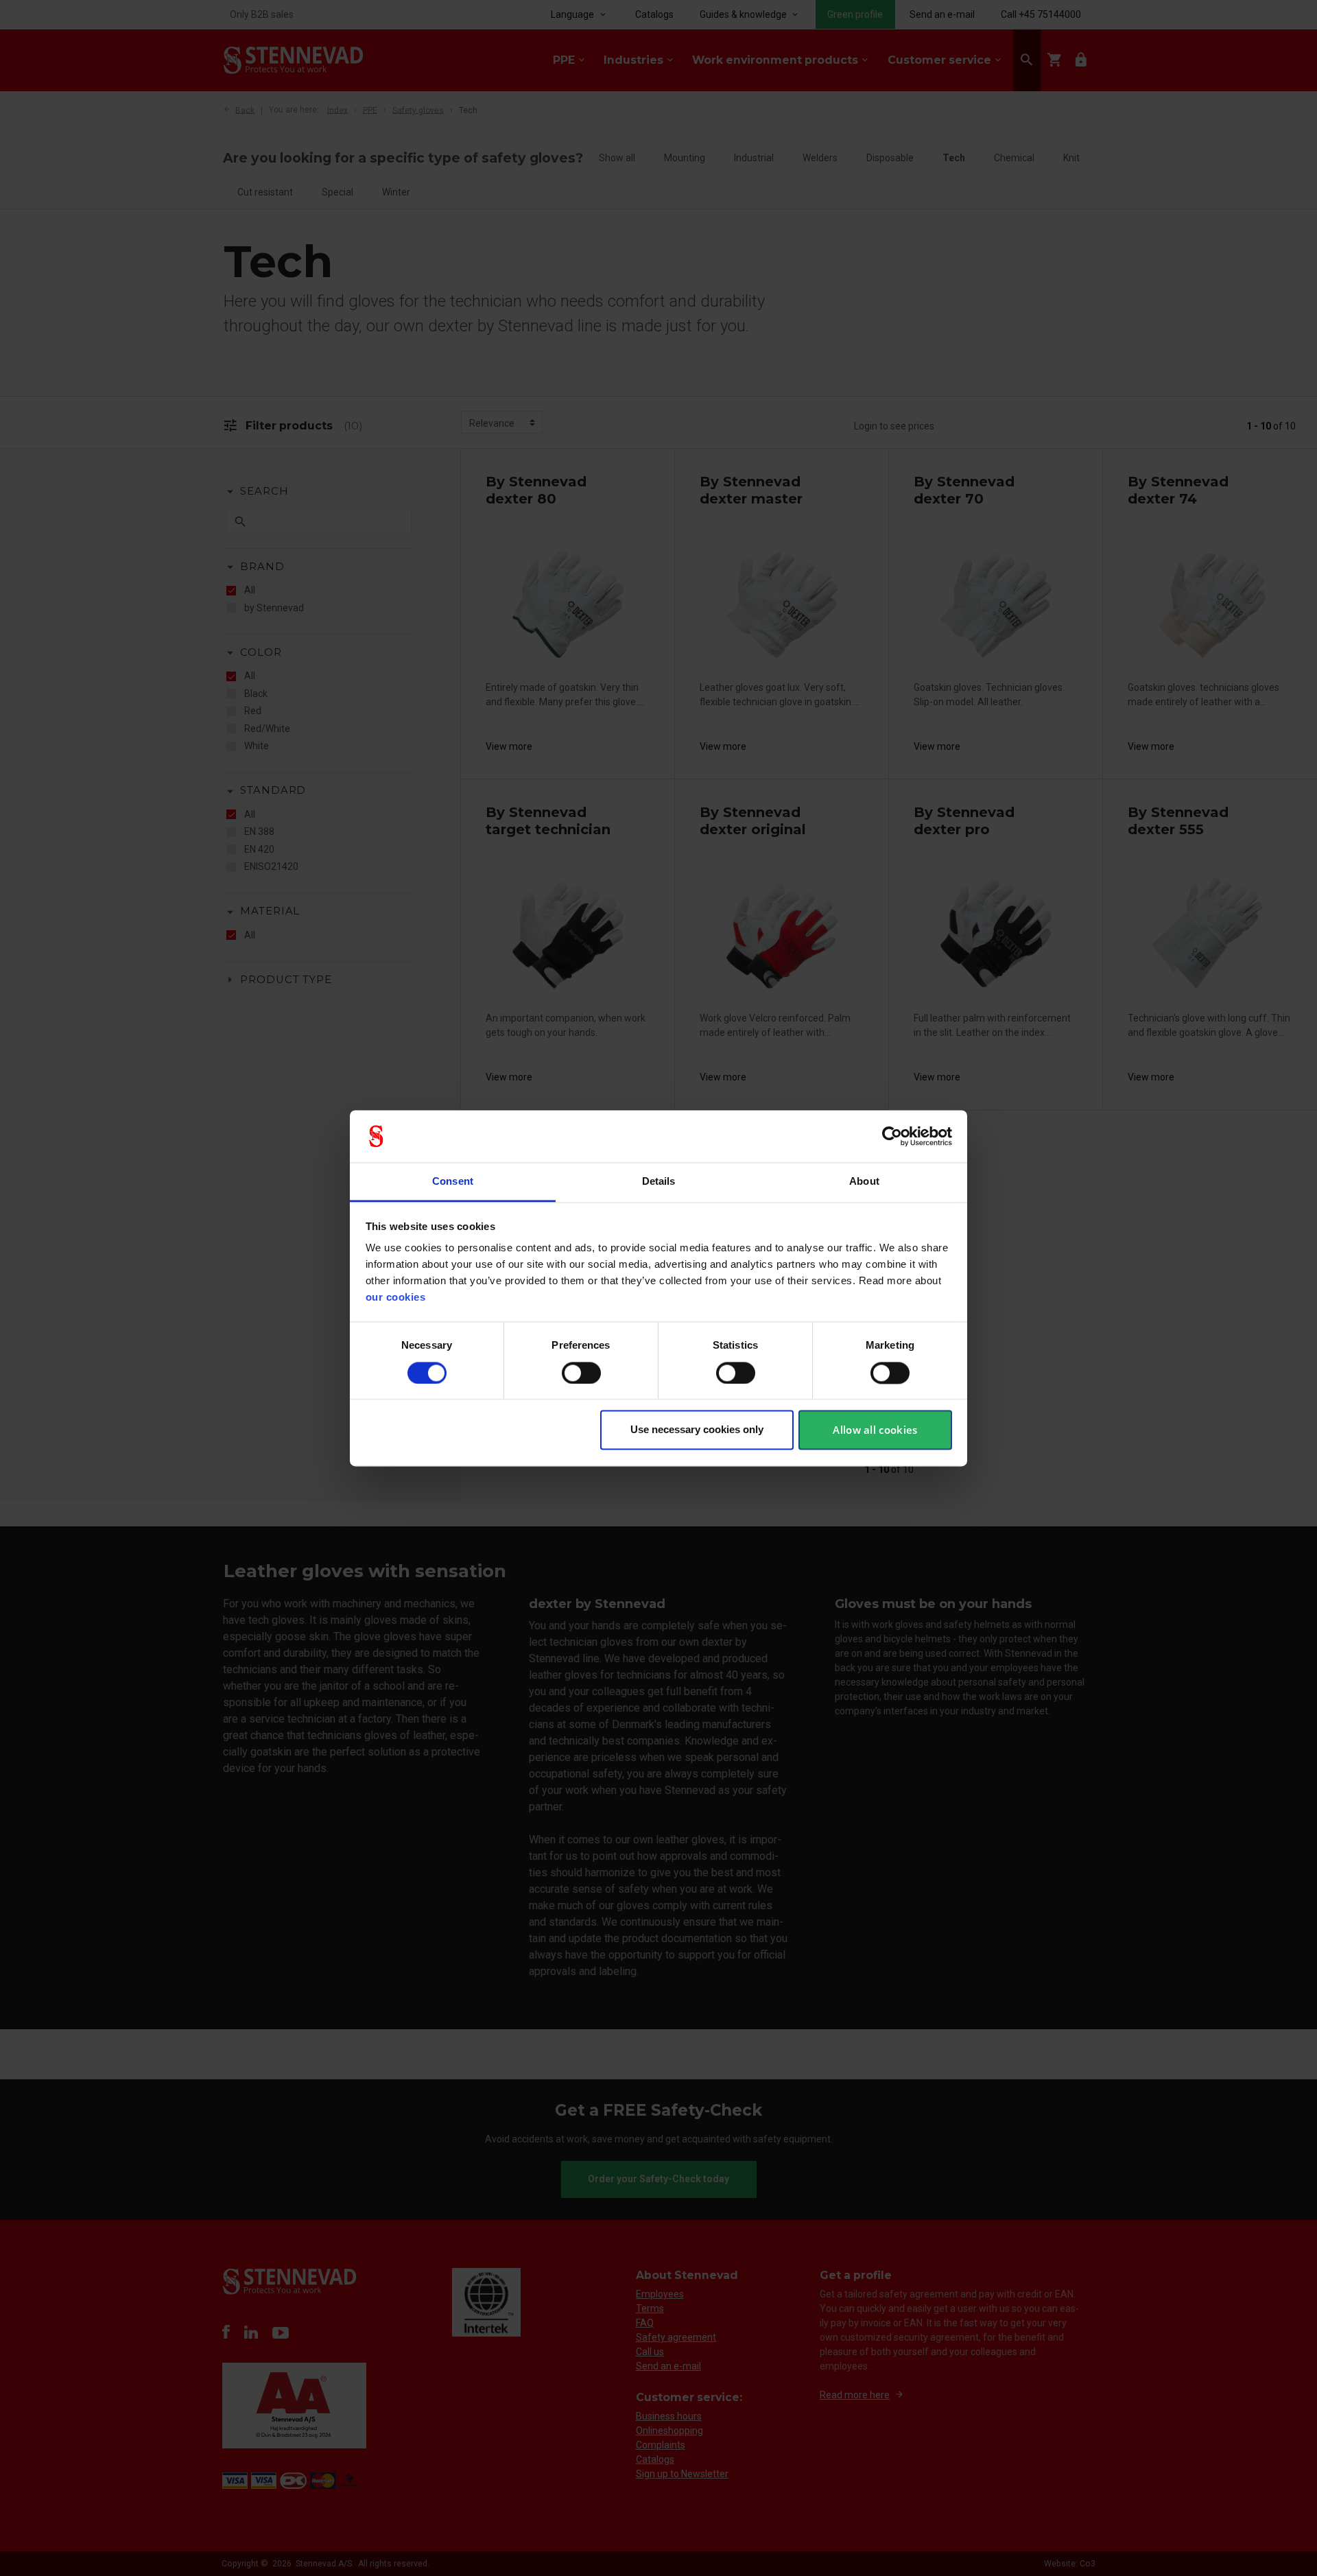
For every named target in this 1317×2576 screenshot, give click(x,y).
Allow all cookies (875, 1430)
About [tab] (864, 1182)
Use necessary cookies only (697, 1430)
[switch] (581, 1373)
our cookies (396, 1298)
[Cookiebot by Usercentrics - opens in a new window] (892, 1136)
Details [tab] (659, 1182)
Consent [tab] (453, 1182)
